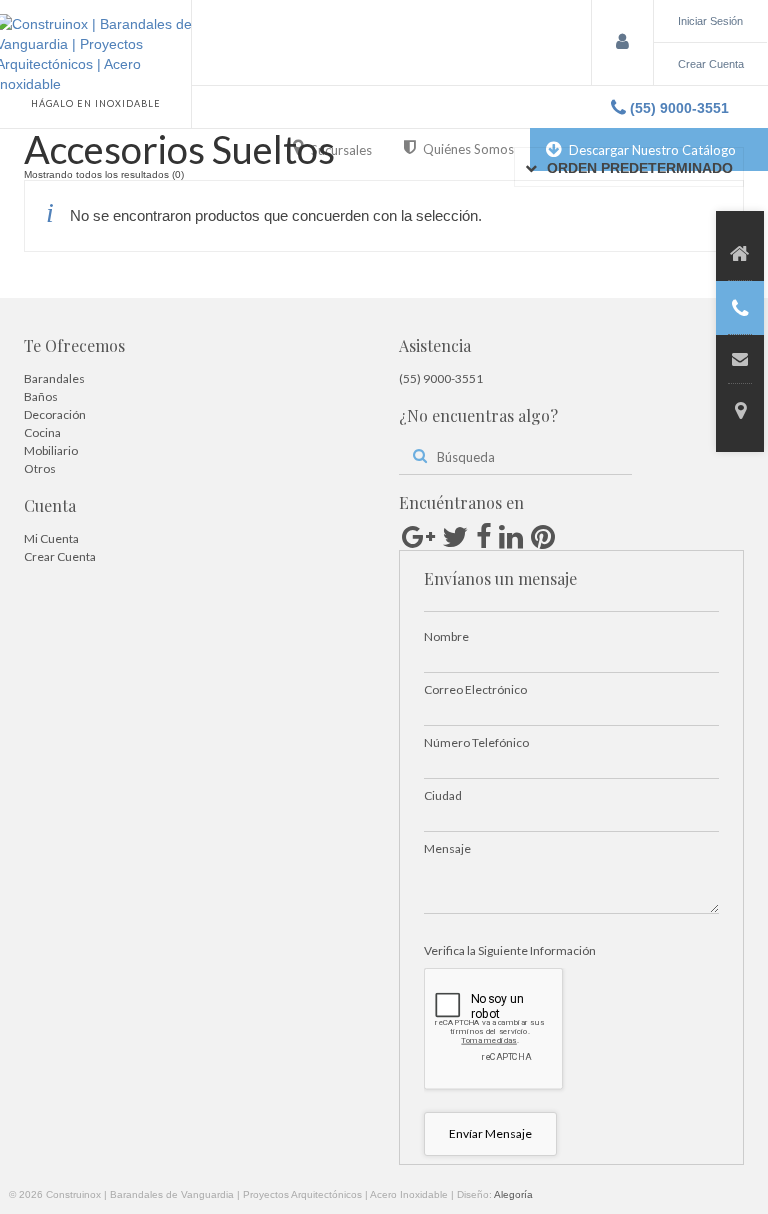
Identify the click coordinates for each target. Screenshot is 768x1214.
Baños (41, 396)
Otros (40, 468)
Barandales (54, 378)
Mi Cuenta (51, 538)
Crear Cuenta (60, 556)
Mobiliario (51, 450)
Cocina (42, 432)
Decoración (55, 414)
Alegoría (513, 1194)
